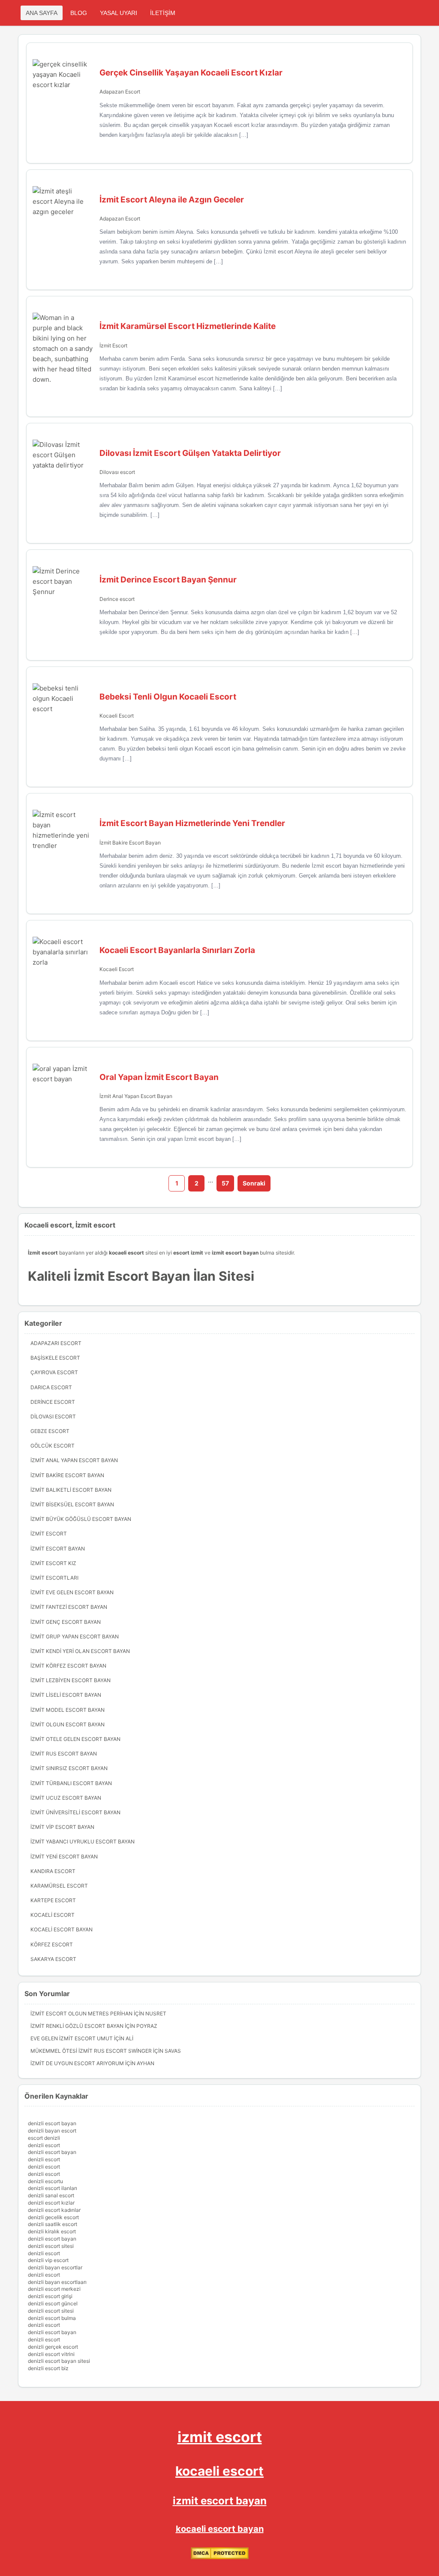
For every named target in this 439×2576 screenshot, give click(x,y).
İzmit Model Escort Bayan (68, 1710)
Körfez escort (52, 1944)
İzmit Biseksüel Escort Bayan (72, 1504)
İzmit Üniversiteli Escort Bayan (75, 1812)
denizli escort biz (48, 2368)
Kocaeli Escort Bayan (62, 1929)
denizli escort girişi (50, 2296)
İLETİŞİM (163, 13)
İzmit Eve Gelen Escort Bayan (72, 1592)
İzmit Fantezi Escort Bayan (69, 1607)
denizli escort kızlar (51, 2203)
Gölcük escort (53, 1446)
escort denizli (44, 2138)
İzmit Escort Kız (53, 1563)
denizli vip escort (48, 2260)
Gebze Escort (50, 1431)
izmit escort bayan (220, 2501)
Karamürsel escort (59, 1886)
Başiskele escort (55, 1358)
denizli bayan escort (52, 2131)
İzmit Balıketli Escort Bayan (71, 1490)
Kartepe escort (53, 1900)
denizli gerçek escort (53, 2347)
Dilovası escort (117, 472)
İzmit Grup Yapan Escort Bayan (75, 1636)
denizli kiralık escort (52, 2231)
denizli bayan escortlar (55, 2267)
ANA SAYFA (42, 13)
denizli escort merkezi (54, 2289)
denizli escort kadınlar (54, 2210)
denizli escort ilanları (53, 2188)
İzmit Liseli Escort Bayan (66, 1695)
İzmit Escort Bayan (58, 1549)
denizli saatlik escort (53, 2224)
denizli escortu (45, 2181)
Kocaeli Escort (117, 716)
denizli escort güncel (53, 2303)
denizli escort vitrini (51, 2354)
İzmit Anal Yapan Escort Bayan (136, 1096)
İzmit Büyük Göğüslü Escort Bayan (81, 1519)
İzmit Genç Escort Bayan (66, 1622)
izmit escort (220, 2437)
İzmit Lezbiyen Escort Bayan (71, 1680)
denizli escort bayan (52, 2123)
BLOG (79, 13)
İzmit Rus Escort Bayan (64, 1754)
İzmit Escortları (54, 1578)
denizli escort (44, 2145)
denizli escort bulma (52, 2318)
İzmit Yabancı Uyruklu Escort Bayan (83, 1842)
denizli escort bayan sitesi (59, 2361)
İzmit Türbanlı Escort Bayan (71, 1783)
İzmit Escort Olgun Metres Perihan (81, 2013)
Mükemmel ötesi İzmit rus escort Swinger (91, 2051)
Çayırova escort (54, 1372)
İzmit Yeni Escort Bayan (64, 1857)
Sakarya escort (53, 1959)
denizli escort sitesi (51, 2246)
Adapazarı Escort (120, 92)
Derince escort (117, 599)
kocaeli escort (219, 2471)
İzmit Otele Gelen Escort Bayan (75, 1739)
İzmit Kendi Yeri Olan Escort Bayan (80, 1651)
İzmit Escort (113, 345)
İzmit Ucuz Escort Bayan (66, 1798)
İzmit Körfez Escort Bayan (68, 1666)
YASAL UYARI (119, 13)
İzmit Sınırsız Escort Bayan (69, 1768)
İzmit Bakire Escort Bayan (130, 843)
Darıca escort (51, 1387)
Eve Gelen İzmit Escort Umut (72, 2038)
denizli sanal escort (51, 2195)
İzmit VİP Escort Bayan (62, 1827)
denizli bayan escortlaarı (57, 2282)
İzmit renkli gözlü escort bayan (77, 2026)
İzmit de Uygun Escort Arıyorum (77, 2063)
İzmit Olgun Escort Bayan (68, 1724)
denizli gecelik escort (53, 2217)
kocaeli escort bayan (220, 2529)
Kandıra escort (53, 1871)
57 (225, 1183)
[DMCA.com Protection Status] (220, 2557)
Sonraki (254, 1183)
